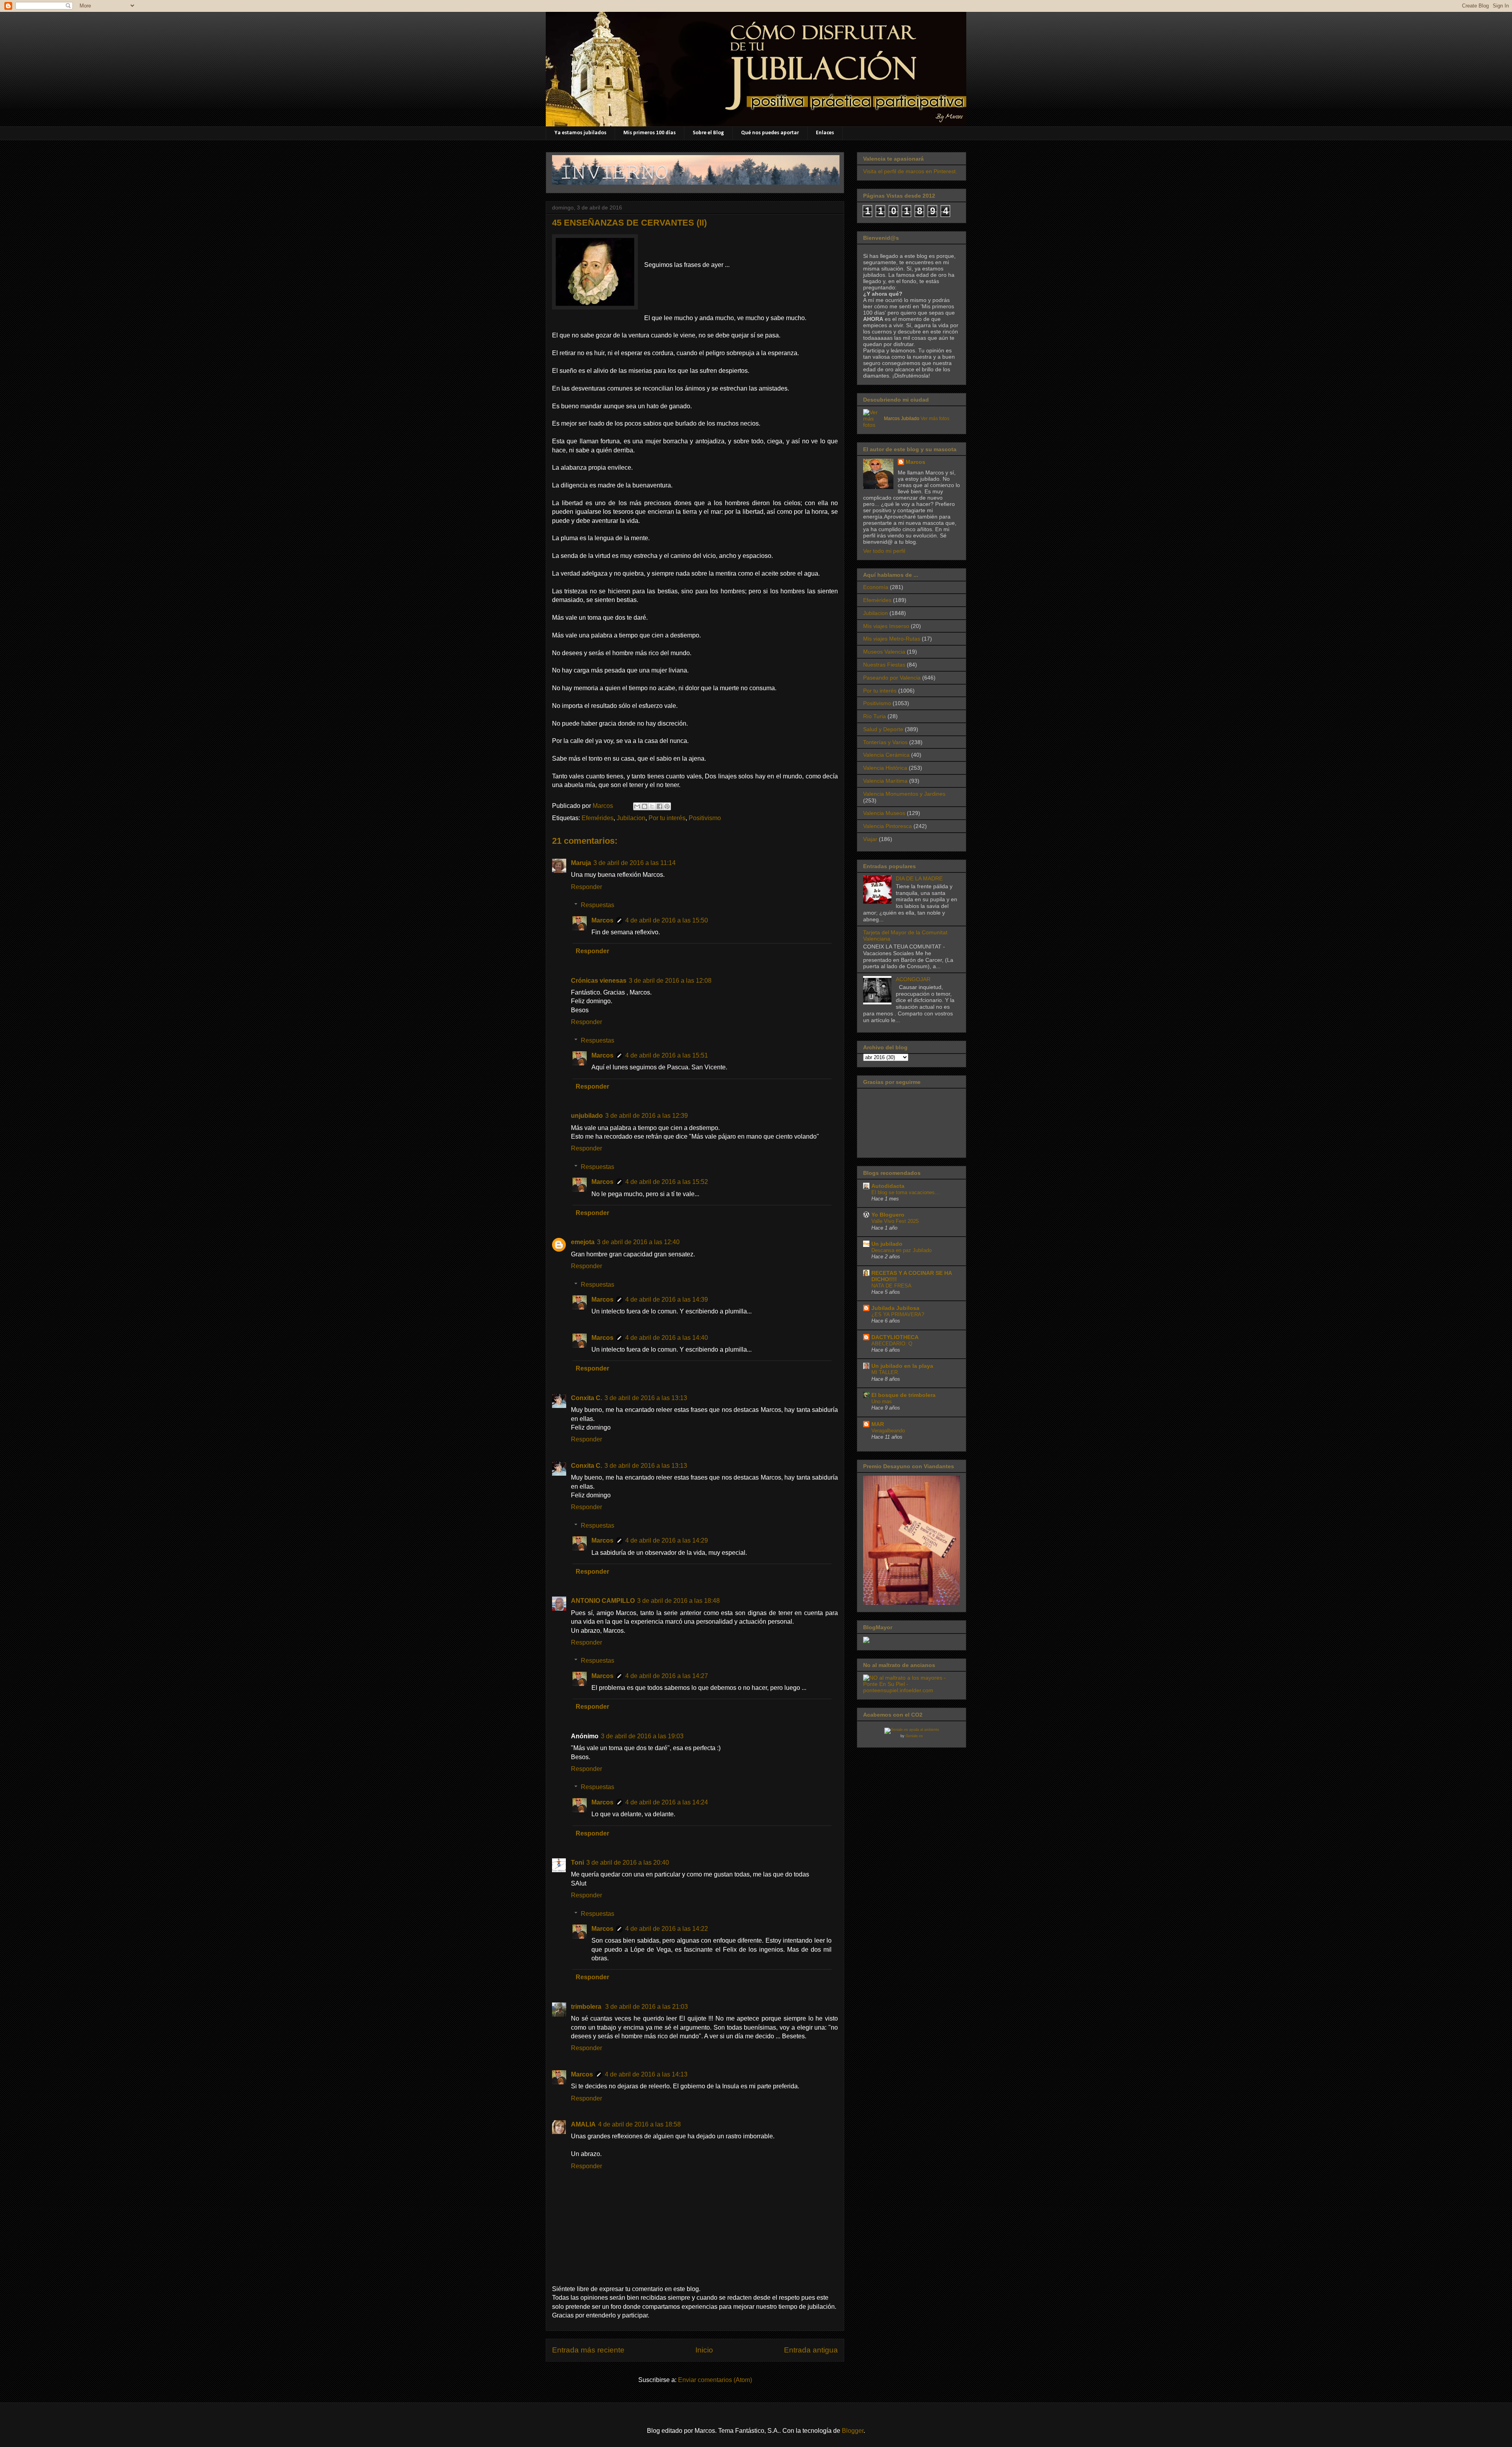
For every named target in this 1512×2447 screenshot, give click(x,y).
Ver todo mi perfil (884, 551)
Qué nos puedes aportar (770, 133)
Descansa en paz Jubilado (901, 1250)
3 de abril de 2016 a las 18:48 (678, 1601)
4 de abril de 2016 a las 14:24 (667, 1802)
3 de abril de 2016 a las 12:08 (670, 981)
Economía (876, 587)
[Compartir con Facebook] (660, 806)
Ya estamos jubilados (580, 133)
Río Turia (875, 716)
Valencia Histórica (885, 768)
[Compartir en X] (652, 806)
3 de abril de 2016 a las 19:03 (642, 1736)
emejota (583, 1242)
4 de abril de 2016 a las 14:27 (667, 1676)
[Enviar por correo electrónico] (637, 806)
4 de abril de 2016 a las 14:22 (667, 1929)
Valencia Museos (884, 813)
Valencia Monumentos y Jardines (904, 794)
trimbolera (587, 2007)
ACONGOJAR (913, 979)
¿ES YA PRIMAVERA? (898, 1314)
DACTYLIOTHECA (895, 1337)
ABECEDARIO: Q (892, 1344)
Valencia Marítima (885, 781)
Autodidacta (888, 1186)
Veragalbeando (888, 1431)
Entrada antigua (811, 2350)
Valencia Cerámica (886, 755)
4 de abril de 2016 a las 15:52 (667, 1182)
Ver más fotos (935, 419)
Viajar (870, 839)
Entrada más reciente (588, 2350)
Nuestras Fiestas (884, 665)
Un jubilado (887, 1244)
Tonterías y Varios (885, 742)
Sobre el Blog (708, 133)
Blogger (853, 2431)
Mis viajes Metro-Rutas (892, 639)
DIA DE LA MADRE (919, 878)
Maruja (581, 863)
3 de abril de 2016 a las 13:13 (646, 1398)
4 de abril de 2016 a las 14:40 (667, 1338)
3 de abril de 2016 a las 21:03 (647, 2007)
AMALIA (583, 2124)
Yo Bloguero (888, 1215)
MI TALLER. (885, 1372)
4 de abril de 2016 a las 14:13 (646, 2074)
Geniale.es (914, 1736)
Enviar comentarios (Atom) (715, 2380)
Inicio (704, 2350)
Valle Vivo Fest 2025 (895, 1221)
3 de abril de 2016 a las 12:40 (638, 1242)
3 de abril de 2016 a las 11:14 (635, 863)
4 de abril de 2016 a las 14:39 (667, 1299)
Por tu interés (667, 818)
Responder (586, 887)
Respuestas (598, 905)
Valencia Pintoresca (888, 826)
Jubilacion (631, 818)
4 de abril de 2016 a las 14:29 (667, 1540)
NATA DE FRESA (891, 1286)
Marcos (602, 920)
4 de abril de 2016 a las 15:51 (667, 1055)
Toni (577, 1863)
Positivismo (705, 818)
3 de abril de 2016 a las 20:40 (628, 1863)
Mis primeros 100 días (649, 133)
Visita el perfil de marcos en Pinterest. (910, 171)
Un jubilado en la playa (902, 1366)
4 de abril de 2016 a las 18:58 (639, 2124)
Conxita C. (586, 1398)
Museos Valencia (884, 652)
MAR (878, 1424)
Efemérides (598, 818)
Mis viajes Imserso (886, 626)
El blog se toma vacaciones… (906, 1192)
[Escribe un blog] (645, 806)
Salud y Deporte (883, 729)
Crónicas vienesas (599, 981)
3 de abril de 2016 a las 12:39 (647, 1116)
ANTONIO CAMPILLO (603, 1601)
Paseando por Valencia (892, 678)
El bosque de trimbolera (903, 1395)
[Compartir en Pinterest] (667, 806)
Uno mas (882, 1401)
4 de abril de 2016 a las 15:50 (667, 920)
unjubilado (587, 1116)
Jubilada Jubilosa (895, 1308)
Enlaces (825, 133)
